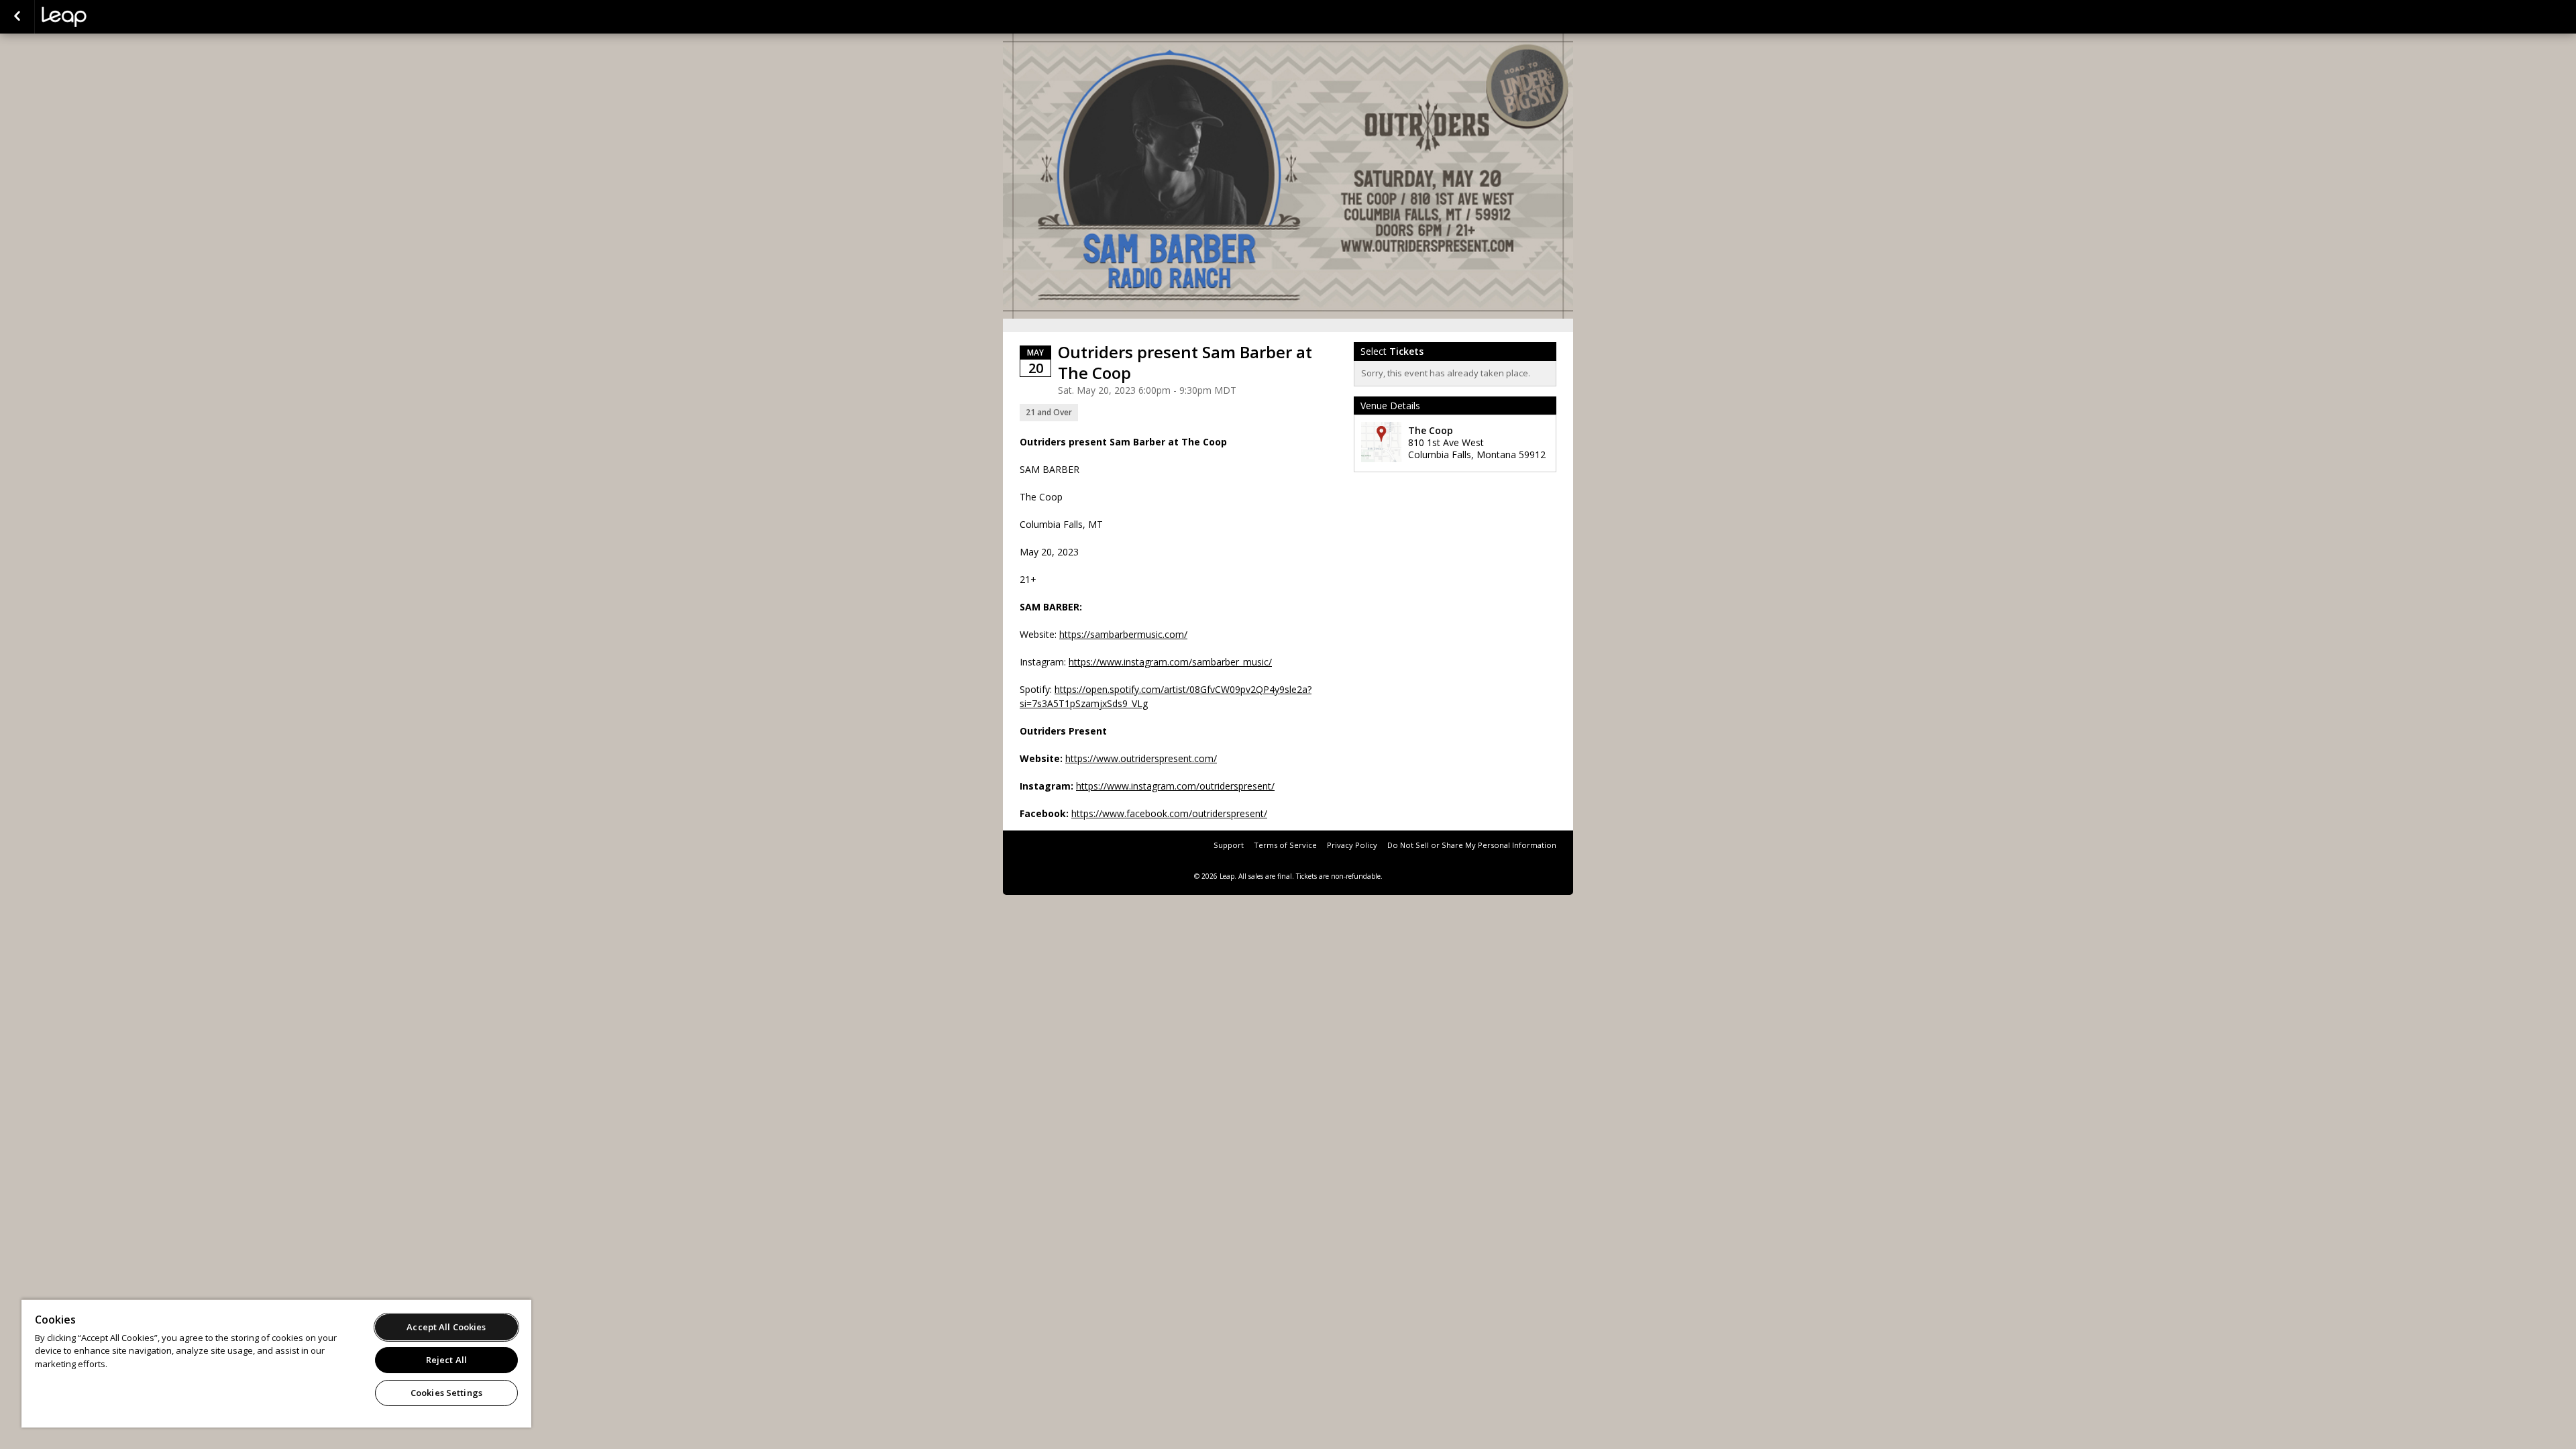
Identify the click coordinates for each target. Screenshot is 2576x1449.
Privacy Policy (1352, 845)
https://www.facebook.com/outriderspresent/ (1169, 813)
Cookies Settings (446, 1393)
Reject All (446, 1360)
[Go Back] (17, 17)
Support (1229, 845)
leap (109, 17)
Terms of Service (1285, 845)
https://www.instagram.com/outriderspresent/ (1175, 786)
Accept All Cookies (446, 1327)
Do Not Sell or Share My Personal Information (1472, 845)
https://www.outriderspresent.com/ (1141, 758)
